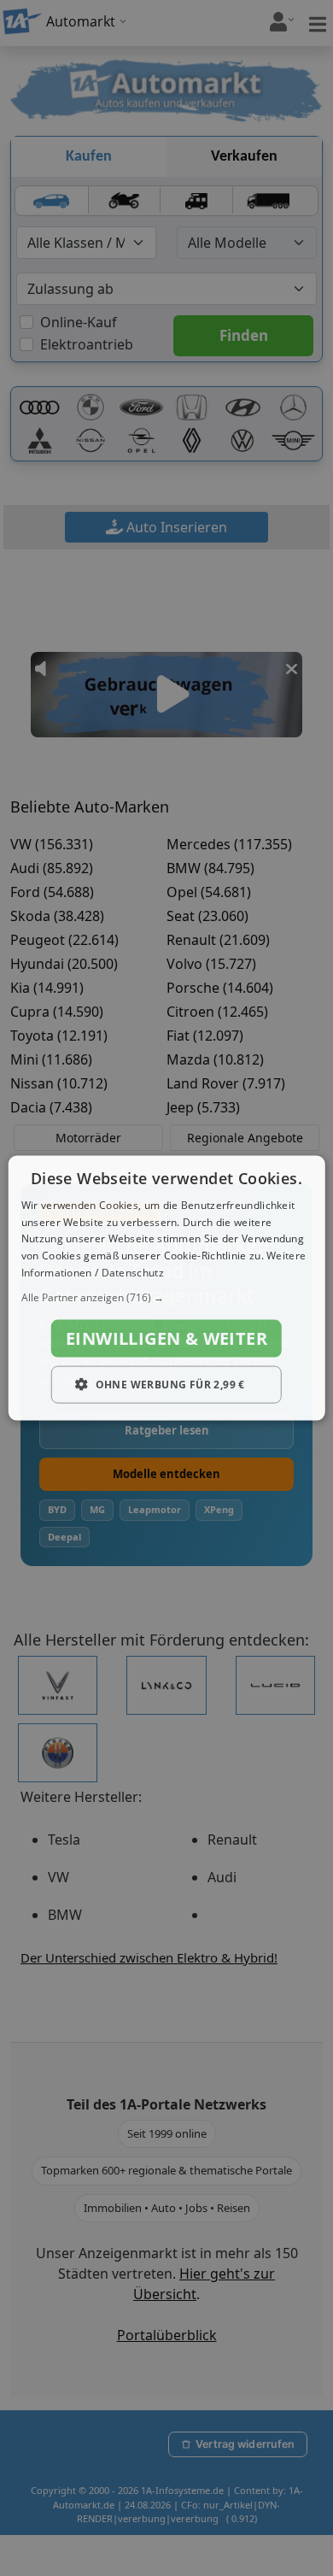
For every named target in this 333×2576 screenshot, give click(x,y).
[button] (167, 1297)
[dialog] (167, 1288)
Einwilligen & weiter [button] (166, 1338)
